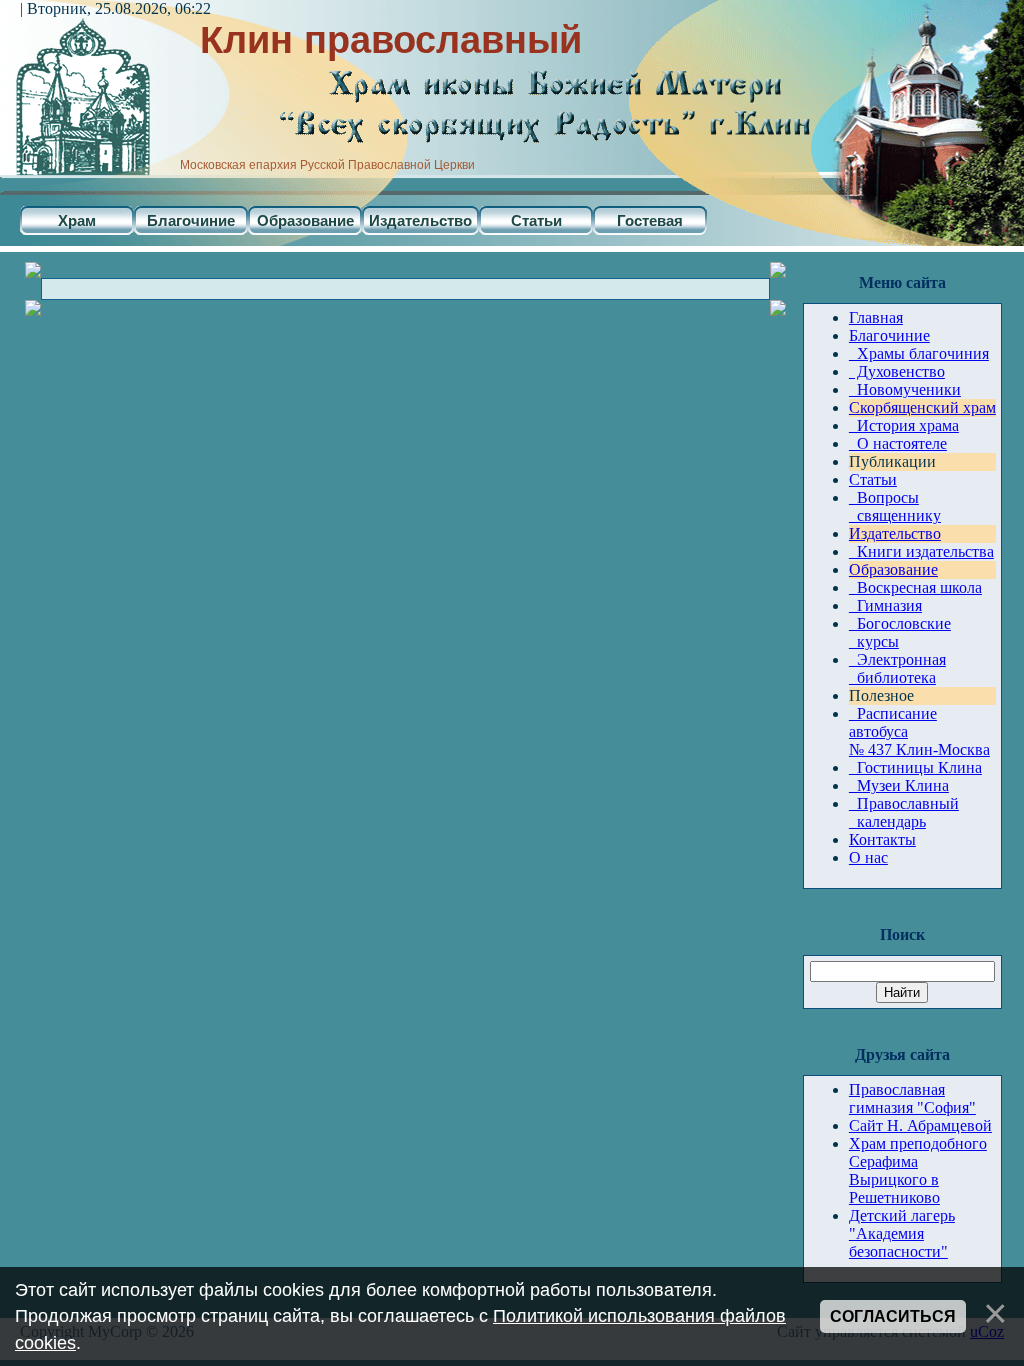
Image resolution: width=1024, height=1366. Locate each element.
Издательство (420, 220)
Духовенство (897, 371)
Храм (77, 220)
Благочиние (191, 220)
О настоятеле (898, 443)
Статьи (536, 220)
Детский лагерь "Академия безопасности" (902, 1233)
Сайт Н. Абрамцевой (920, 1125)
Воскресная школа (915, 587)
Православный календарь (904, 812)
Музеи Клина (899, 785)
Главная (876, 317)
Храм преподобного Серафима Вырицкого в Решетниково (918, 1170)
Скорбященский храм (922, 407)
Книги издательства (921, 551)
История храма (904, 425)
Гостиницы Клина (915, 767)
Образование (305, 220)
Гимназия (885, 605)
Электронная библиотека (897, 668)
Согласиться (893, 1316)
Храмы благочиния (919, 353)
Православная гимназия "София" (912, 1098)
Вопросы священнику (895, 506)
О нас (868, 857)
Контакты (882, 839)
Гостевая (650, 220)
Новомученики (905, 389)
